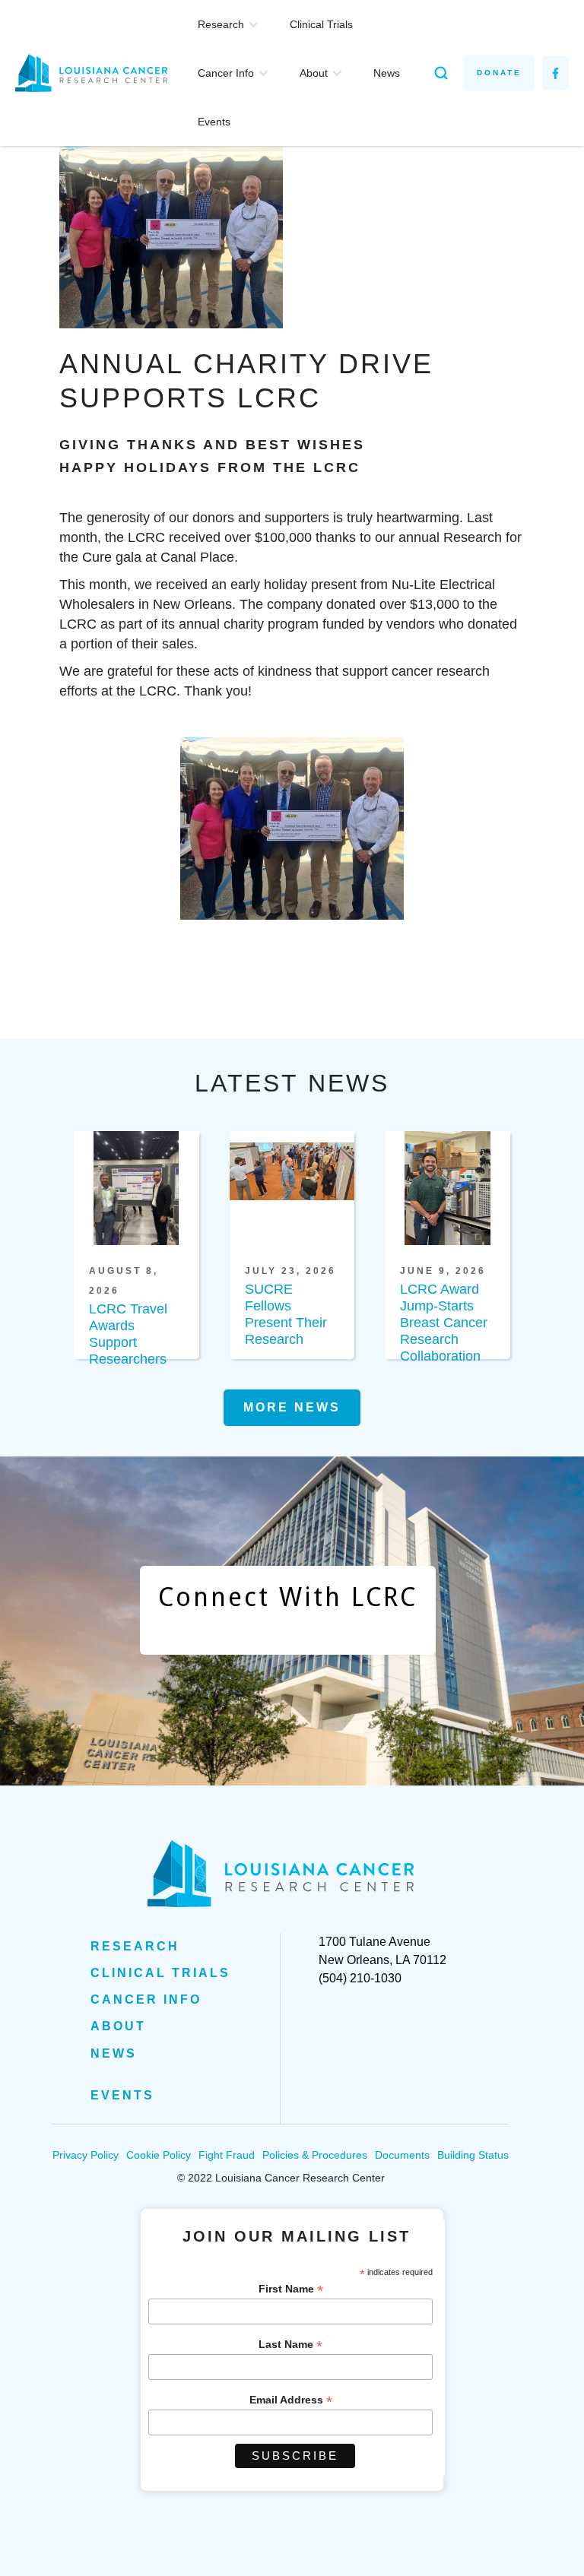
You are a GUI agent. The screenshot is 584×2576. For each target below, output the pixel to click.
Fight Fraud (227, 2155)
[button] (229, 24)
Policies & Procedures (315, 2155)
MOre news (292, 1407)
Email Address (291, 2400)
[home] (99, 73)
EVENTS (122, 2095)
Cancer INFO (146, 1999)
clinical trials (160, 1973)
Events (214, 122)
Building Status (473, 2155)
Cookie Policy (159, 2155)
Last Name (290, 2345)
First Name (291, 2289)
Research (135, 1946)
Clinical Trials (321, 24)
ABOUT (118, 2026)
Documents (402, 2155)
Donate (499, 73)
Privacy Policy (86, 2155)
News (387, 73)
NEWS (114, 2053)
